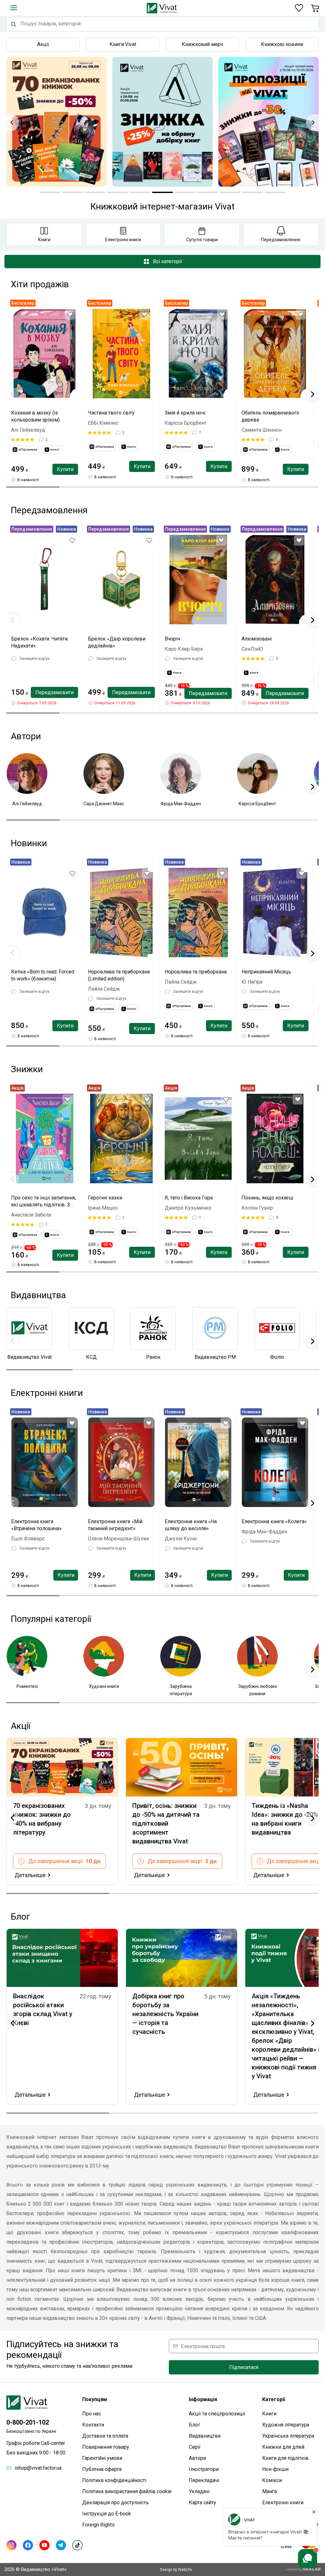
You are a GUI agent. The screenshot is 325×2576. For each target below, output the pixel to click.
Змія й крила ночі (185, 413)
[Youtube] (44, 2545)
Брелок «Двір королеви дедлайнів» (117, 642)
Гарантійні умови (102, 2458)
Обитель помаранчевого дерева (270, 416)
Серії (195, 2447)
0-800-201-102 (28, 2422)
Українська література (288, 2436)
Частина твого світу (111, 413)
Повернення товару (106, 2447)
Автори (197, 2458)
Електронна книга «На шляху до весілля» (191, 1525)
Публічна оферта (102, 2469)
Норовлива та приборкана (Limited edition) (119, 975)
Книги (269, 2414)
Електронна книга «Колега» (274, 1521)
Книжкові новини (282, 44)
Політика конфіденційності (114, 2480)
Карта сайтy (202, 2503)
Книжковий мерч (202, 44)
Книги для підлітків (285, 2458)
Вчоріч (172, 639)
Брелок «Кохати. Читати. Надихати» (40, 642)
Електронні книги (283, 2503)
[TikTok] (77, 2545)
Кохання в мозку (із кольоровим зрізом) (35, 416)
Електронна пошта (203, 2346)
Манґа (269, 2491)
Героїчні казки (105, 1198)
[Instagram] (11, 2545)
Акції (43, 44)
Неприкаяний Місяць (266, 972)
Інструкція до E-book (107, 2514)
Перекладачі (204, 2480)
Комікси (272, 2480)
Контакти (93, 2425)
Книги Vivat (123, 44)
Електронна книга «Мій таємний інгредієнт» (115, 1525)
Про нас (92, 2414)
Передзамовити (54, 692)
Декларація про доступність (116, 2503)
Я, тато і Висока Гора (189, 1198)
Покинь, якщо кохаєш (267, 1198)
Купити (65, 469)
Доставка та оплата (105, 2436)
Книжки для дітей (283, 2447)
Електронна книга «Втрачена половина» (36, 1525)
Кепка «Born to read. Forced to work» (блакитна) (43, 975)
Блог (195, 2425)
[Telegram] (61, 2545)
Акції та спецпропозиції (217, 2414)
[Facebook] (28, 2545)
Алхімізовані (257, 639)
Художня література (286, 2425)
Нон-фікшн (275, 2469)
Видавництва (205, 2436)
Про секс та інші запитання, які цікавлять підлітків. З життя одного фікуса (43, 1202)
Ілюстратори (204, 2469)
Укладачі (199, 2491)
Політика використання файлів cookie (127, 2491)
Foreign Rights (98, 2525)
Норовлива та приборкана (196, 972)
